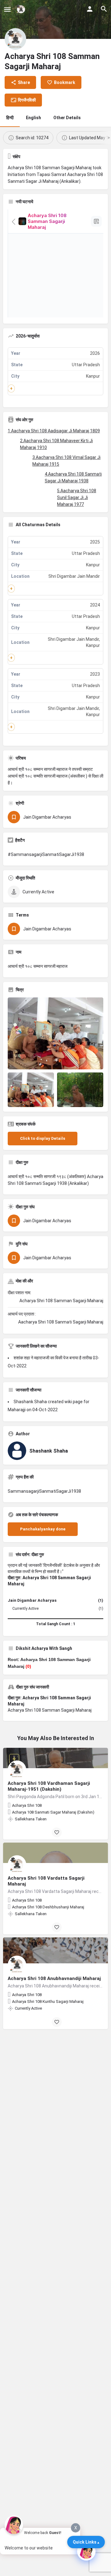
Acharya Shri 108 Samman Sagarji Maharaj (50, 1710)
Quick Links (85, 2542)
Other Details (67, 118)
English (33, 118)
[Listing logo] (15, 39)
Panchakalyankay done (43, 1529)
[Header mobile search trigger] (104, 9)
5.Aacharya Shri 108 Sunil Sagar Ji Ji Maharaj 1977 (77, 497)
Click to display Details (43, 1138)
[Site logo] (22, 9)
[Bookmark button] (57, 1832)
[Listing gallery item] (31, 1090)
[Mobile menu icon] (7, 9)
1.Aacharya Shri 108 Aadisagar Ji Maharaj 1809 (54, 431)
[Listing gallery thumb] (55, 1033)
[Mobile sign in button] (90, 9)
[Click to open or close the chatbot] (86, 2551)
